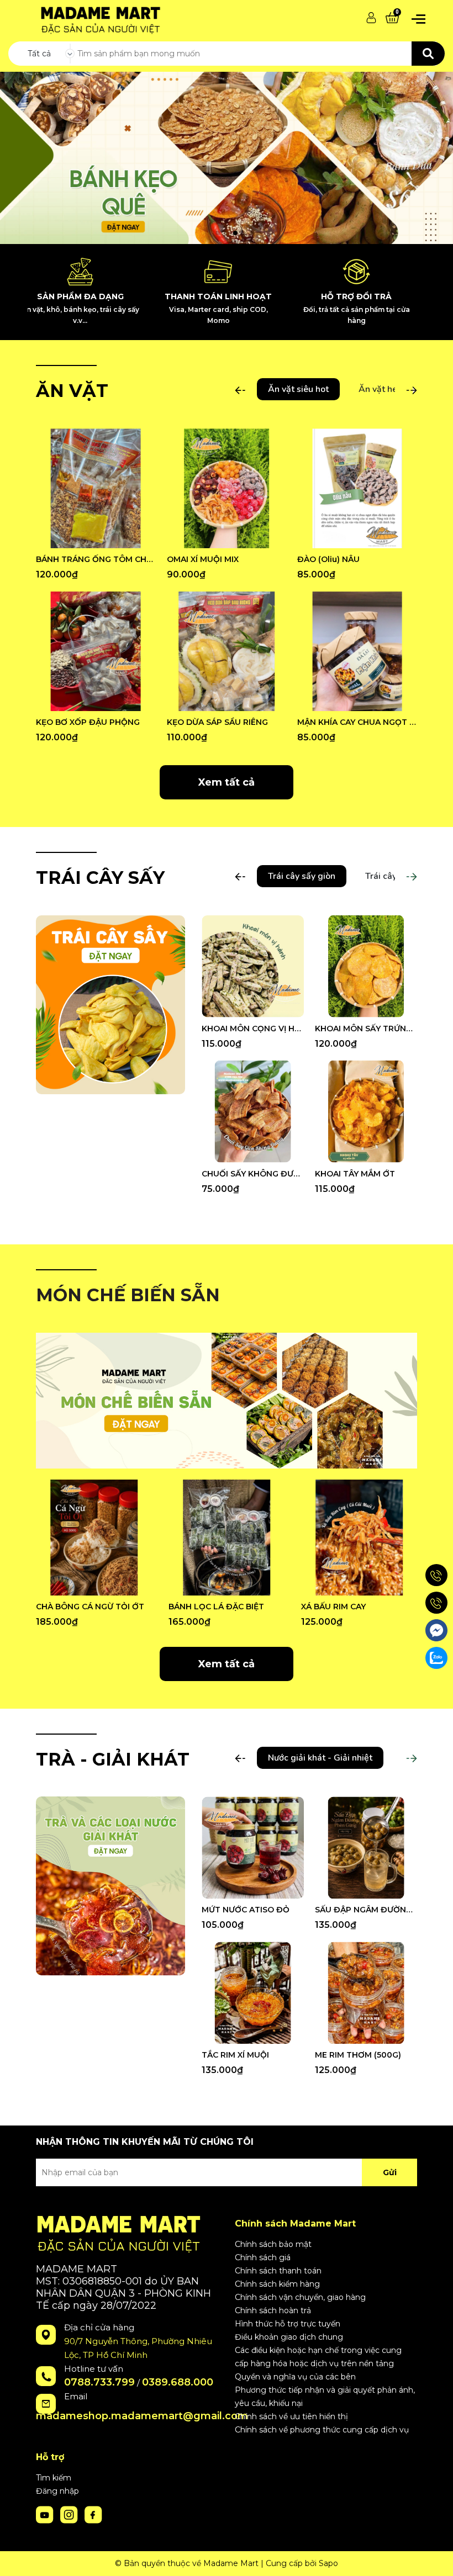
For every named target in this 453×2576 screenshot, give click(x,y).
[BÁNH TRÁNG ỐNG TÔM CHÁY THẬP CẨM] (96, 488)
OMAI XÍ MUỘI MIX (203, 559)
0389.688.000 (178, 2382)
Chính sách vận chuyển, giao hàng (300, 2297)
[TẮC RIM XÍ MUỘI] (253, 1993)
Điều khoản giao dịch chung (289, 2337)
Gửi (390, 2172)
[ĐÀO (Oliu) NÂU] (357, 488)
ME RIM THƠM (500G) (358, 2055)
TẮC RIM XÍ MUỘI (235, 2055)
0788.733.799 (99, 2382)
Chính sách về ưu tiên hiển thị (291, 2416)
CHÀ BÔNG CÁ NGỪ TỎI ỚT (90, 1607)
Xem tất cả (227, 782)
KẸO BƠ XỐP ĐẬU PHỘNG (88, 722)
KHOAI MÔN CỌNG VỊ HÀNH (253, 1029)
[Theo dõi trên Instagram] (70, 2514)
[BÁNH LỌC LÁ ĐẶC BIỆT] (227, 1538)
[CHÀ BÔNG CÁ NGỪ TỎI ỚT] (94, 1538)
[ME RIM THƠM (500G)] (366, 1993)
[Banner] (110, 1004)
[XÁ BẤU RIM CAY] (359, 1538)
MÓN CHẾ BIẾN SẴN (128, 1295)
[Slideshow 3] (227, 158)
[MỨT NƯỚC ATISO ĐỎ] (253, 1848)
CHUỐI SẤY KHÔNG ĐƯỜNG (253, 1174)
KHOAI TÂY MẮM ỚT (355, 1174)
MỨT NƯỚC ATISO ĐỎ (246, 1910)
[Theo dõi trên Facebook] (93, 2514)
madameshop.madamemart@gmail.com (142, 2416)
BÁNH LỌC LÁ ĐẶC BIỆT (216, 1607)
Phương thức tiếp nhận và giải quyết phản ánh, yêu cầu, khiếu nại (325, 2397)
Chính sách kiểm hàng (277, 2284)
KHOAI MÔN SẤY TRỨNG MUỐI (366, 1029)
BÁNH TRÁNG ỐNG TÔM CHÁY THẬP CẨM (96, 559)
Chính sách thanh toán (278, 2271)
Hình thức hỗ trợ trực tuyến (288, 2324)
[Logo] (99, 17)
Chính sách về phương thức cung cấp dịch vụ (322, 2430)
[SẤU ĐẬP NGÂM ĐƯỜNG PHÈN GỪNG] (366, 1848)
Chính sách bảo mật (273, 2244)
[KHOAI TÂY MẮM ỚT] (366, 1112)
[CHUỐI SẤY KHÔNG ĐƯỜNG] (253, 1112)
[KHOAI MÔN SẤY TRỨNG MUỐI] (366, 966)
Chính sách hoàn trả (273, 2310)
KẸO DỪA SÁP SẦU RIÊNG (217, 722)
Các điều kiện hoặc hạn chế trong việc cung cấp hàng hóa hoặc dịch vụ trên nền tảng (318, 2357)
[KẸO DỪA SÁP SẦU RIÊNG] (227, 651)
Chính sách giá (263, 2257)
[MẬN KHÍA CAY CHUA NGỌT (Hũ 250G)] (357, 651)
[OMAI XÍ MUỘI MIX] (227, 488)
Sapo (328, 2563)
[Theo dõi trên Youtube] (46, 2514)
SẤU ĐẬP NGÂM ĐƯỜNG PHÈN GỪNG (366, 1910)
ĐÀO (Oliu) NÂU (328, 559)
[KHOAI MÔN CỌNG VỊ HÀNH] (253, 966)
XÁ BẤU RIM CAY (333, 1607)
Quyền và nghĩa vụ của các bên (295, 2377)
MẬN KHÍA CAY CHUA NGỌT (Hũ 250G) (357, 722)
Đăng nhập (57, 2491)
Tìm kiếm (54, 2478)
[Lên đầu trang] (434, 2557)
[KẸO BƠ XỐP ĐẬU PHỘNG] (96, 651)
